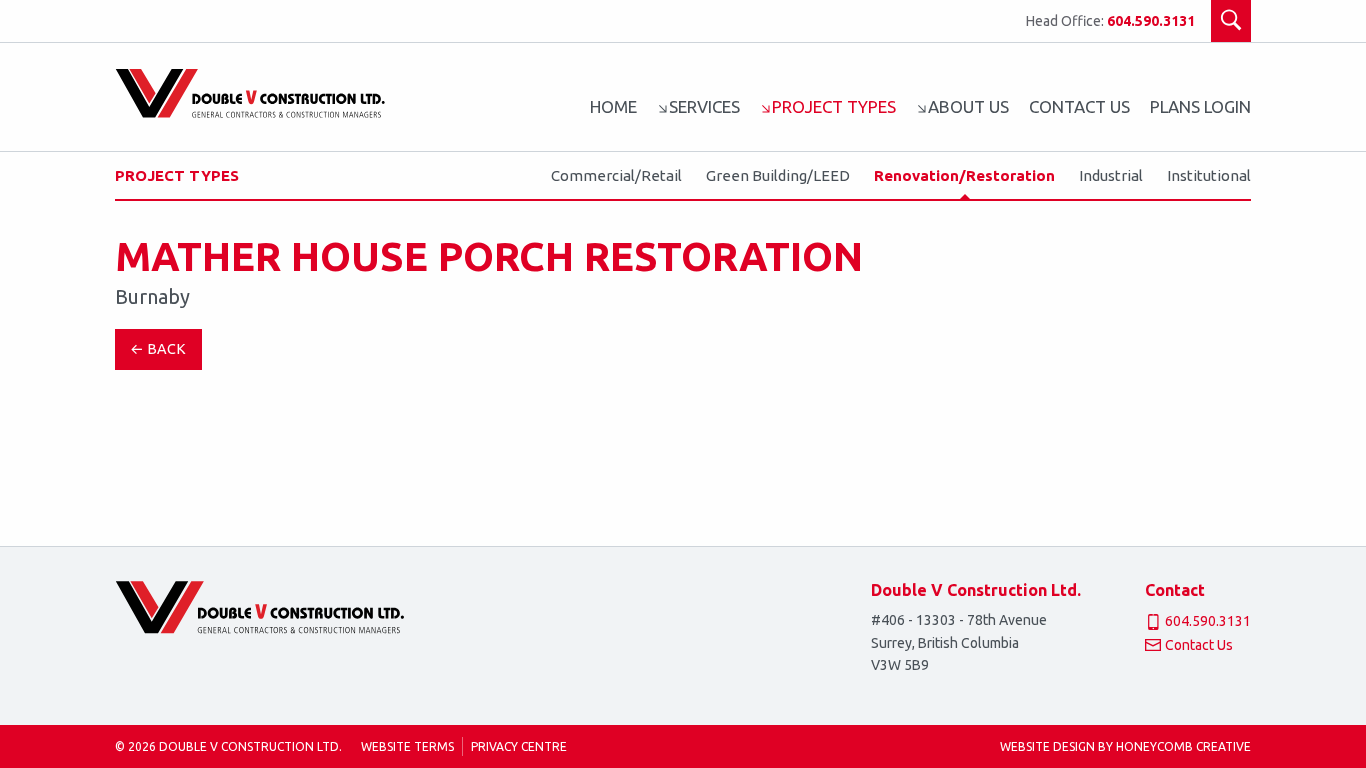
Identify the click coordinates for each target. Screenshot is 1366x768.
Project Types (177, 175)
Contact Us (1079, 106)
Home (613, 106)
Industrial (1111, 175)
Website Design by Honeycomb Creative (1125, 746)
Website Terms (407, 746)
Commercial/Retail (616, 175)
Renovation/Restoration (964, 175)
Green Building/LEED (778, 175)
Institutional (1209, 175)
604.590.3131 (1151, 21)
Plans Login (1200, 106)
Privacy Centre (519, 746)
